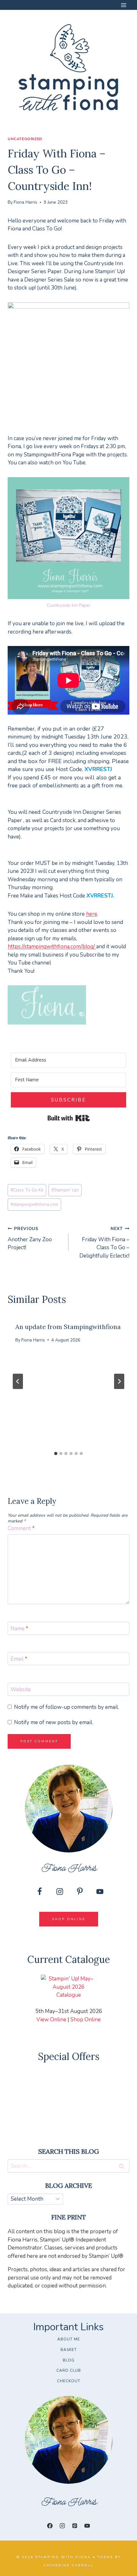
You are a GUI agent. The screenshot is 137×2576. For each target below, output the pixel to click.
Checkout (69, 2381)
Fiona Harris (25, 202)
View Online (51, 2020)
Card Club (69, 2370)
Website (21, 1690)
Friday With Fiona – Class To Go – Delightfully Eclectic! (104, 1243)
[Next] (119, 1381)
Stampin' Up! (65, 1190)
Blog (69, 2360)
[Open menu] (123, 5)
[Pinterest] (75, 2526)
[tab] (56, 1453)
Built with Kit (69, 1118)
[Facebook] (50, 2526)
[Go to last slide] (18, 1381)
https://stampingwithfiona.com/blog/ (52, 946)
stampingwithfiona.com (34, 1204)
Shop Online (86, 2020)
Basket (69, 2350)
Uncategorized (25, 139)
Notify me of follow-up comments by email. (66, 1707)
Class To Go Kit (27, 1190)
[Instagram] (62, 2526)
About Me (69, 2339)
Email (19, 1659)
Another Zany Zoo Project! (30, 1239)
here (92, 914)
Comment (21, 1528)
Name (19, 1629)
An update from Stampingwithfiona (68, 1327)
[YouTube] (87, 2526)
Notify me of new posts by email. (54, 1723)
